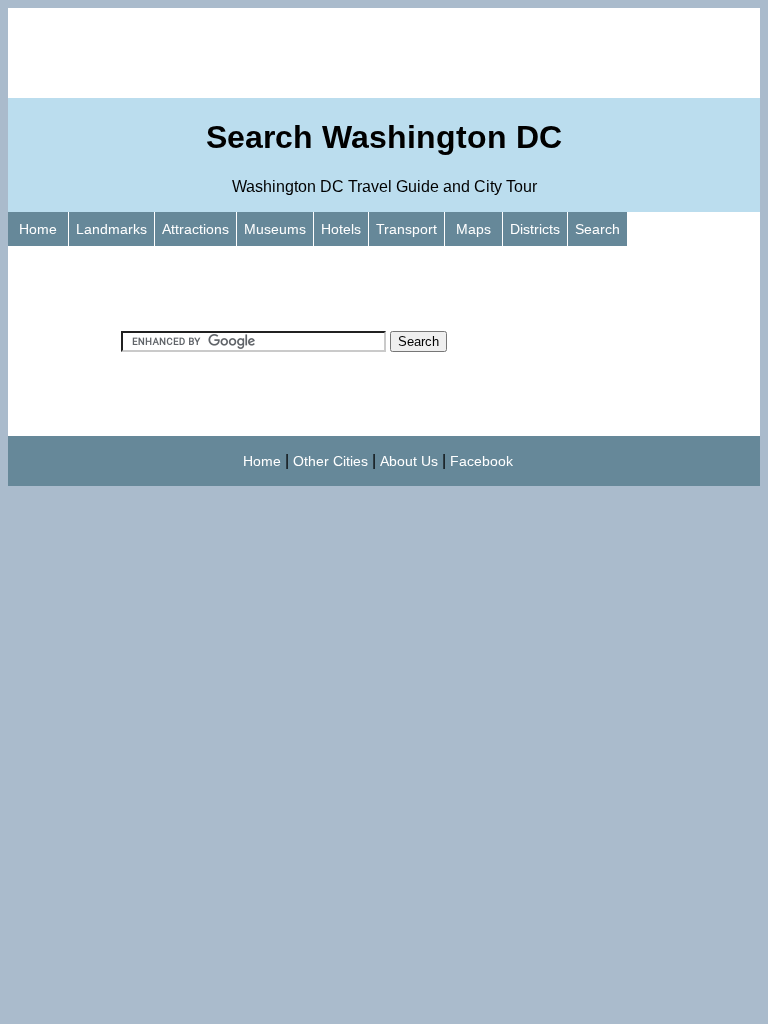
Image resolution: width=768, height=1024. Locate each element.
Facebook (481, 461)
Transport (406, 229)
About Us (409, 461)
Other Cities (330, 461)
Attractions (195, 229)
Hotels (341, 229)
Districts (535, 229)
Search (597, 229)
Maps (473, 229)
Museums (275, 229)
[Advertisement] (384, 53)
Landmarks (111, 229)
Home (38, 229)
